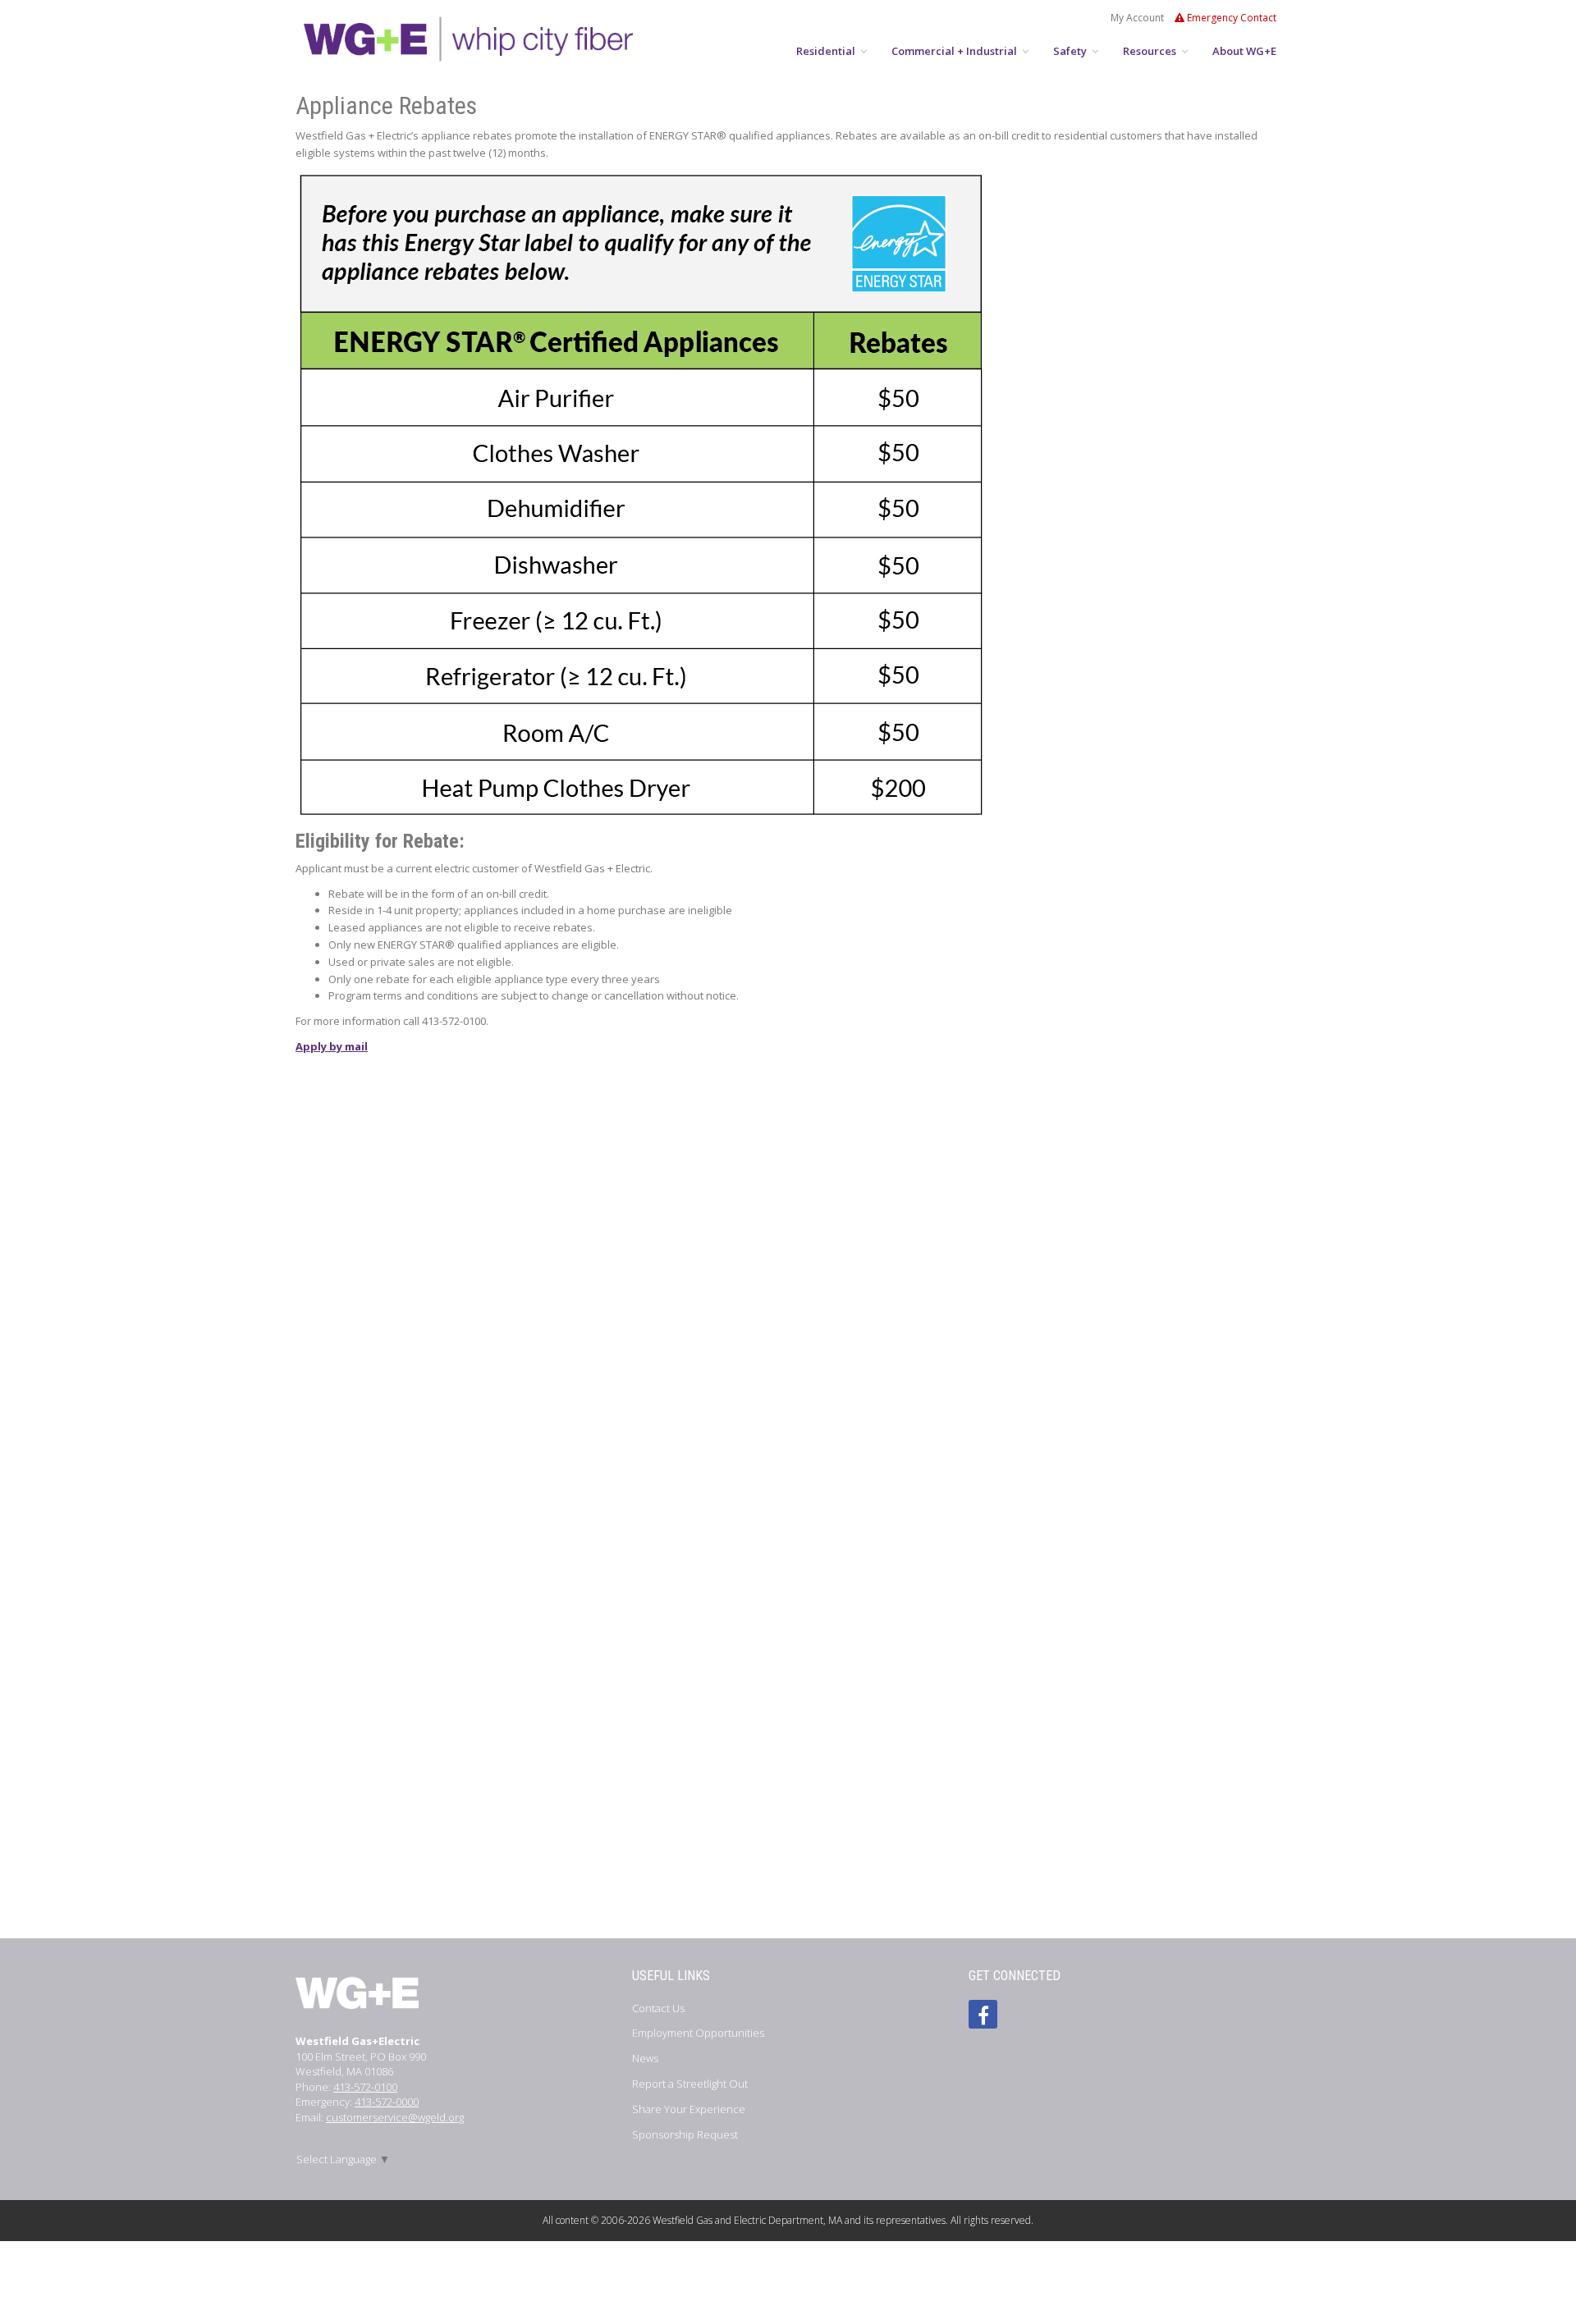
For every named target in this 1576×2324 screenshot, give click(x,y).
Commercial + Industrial (955, 51)
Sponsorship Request (685, 2134)
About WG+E (1244, 51)
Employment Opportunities (698, 2033)
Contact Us (658, 2008)
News (645, 2058)
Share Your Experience (689, 2109)
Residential (827, 51)
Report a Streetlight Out (690, 2084)
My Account (1137, 18)
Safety (1071, 51)
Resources (1151, 51)
